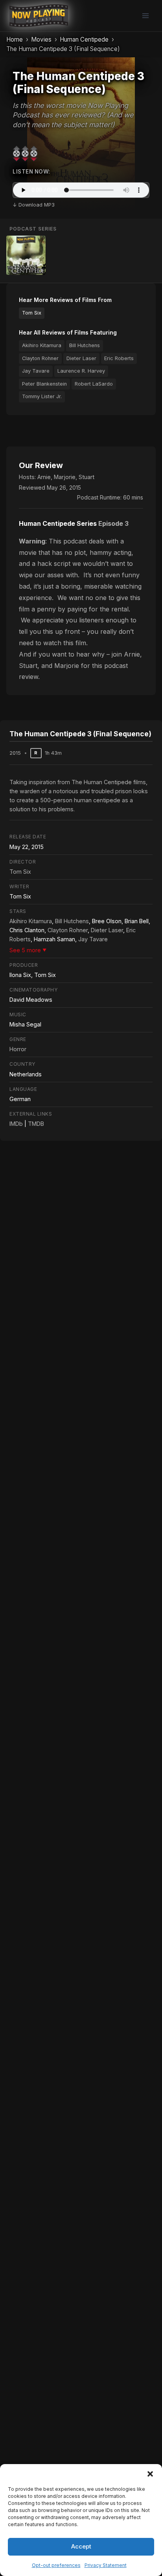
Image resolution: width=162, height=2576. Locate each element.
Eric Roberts (119, 358)
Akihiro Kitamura (42, 345)
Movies (41, 39)
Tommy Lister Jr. (42, 396)
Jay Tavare (36, 371)
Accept (81, 2546)
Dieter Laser (81, 358)
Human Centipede (84, 39)
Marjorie (65, 477)
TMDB (36, 1124)
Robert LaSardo (94, 384)
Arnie (44, 477)
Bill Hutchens (85, 345)
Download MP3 (37, 205)
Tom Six (32, 313)
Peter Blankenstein (44, 384)
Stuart (87, 477)
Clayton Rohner (40, 358)
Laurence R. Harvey (81, 371)
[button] (150, 2474)
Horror (18, 1049)
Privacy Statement (106, 2565)
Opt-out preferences (56, 2565)
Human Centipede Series (58, 523)
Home (15, 39)
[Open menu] (145, 16)
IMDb (16, 1124)
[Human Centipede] (26, 255)
